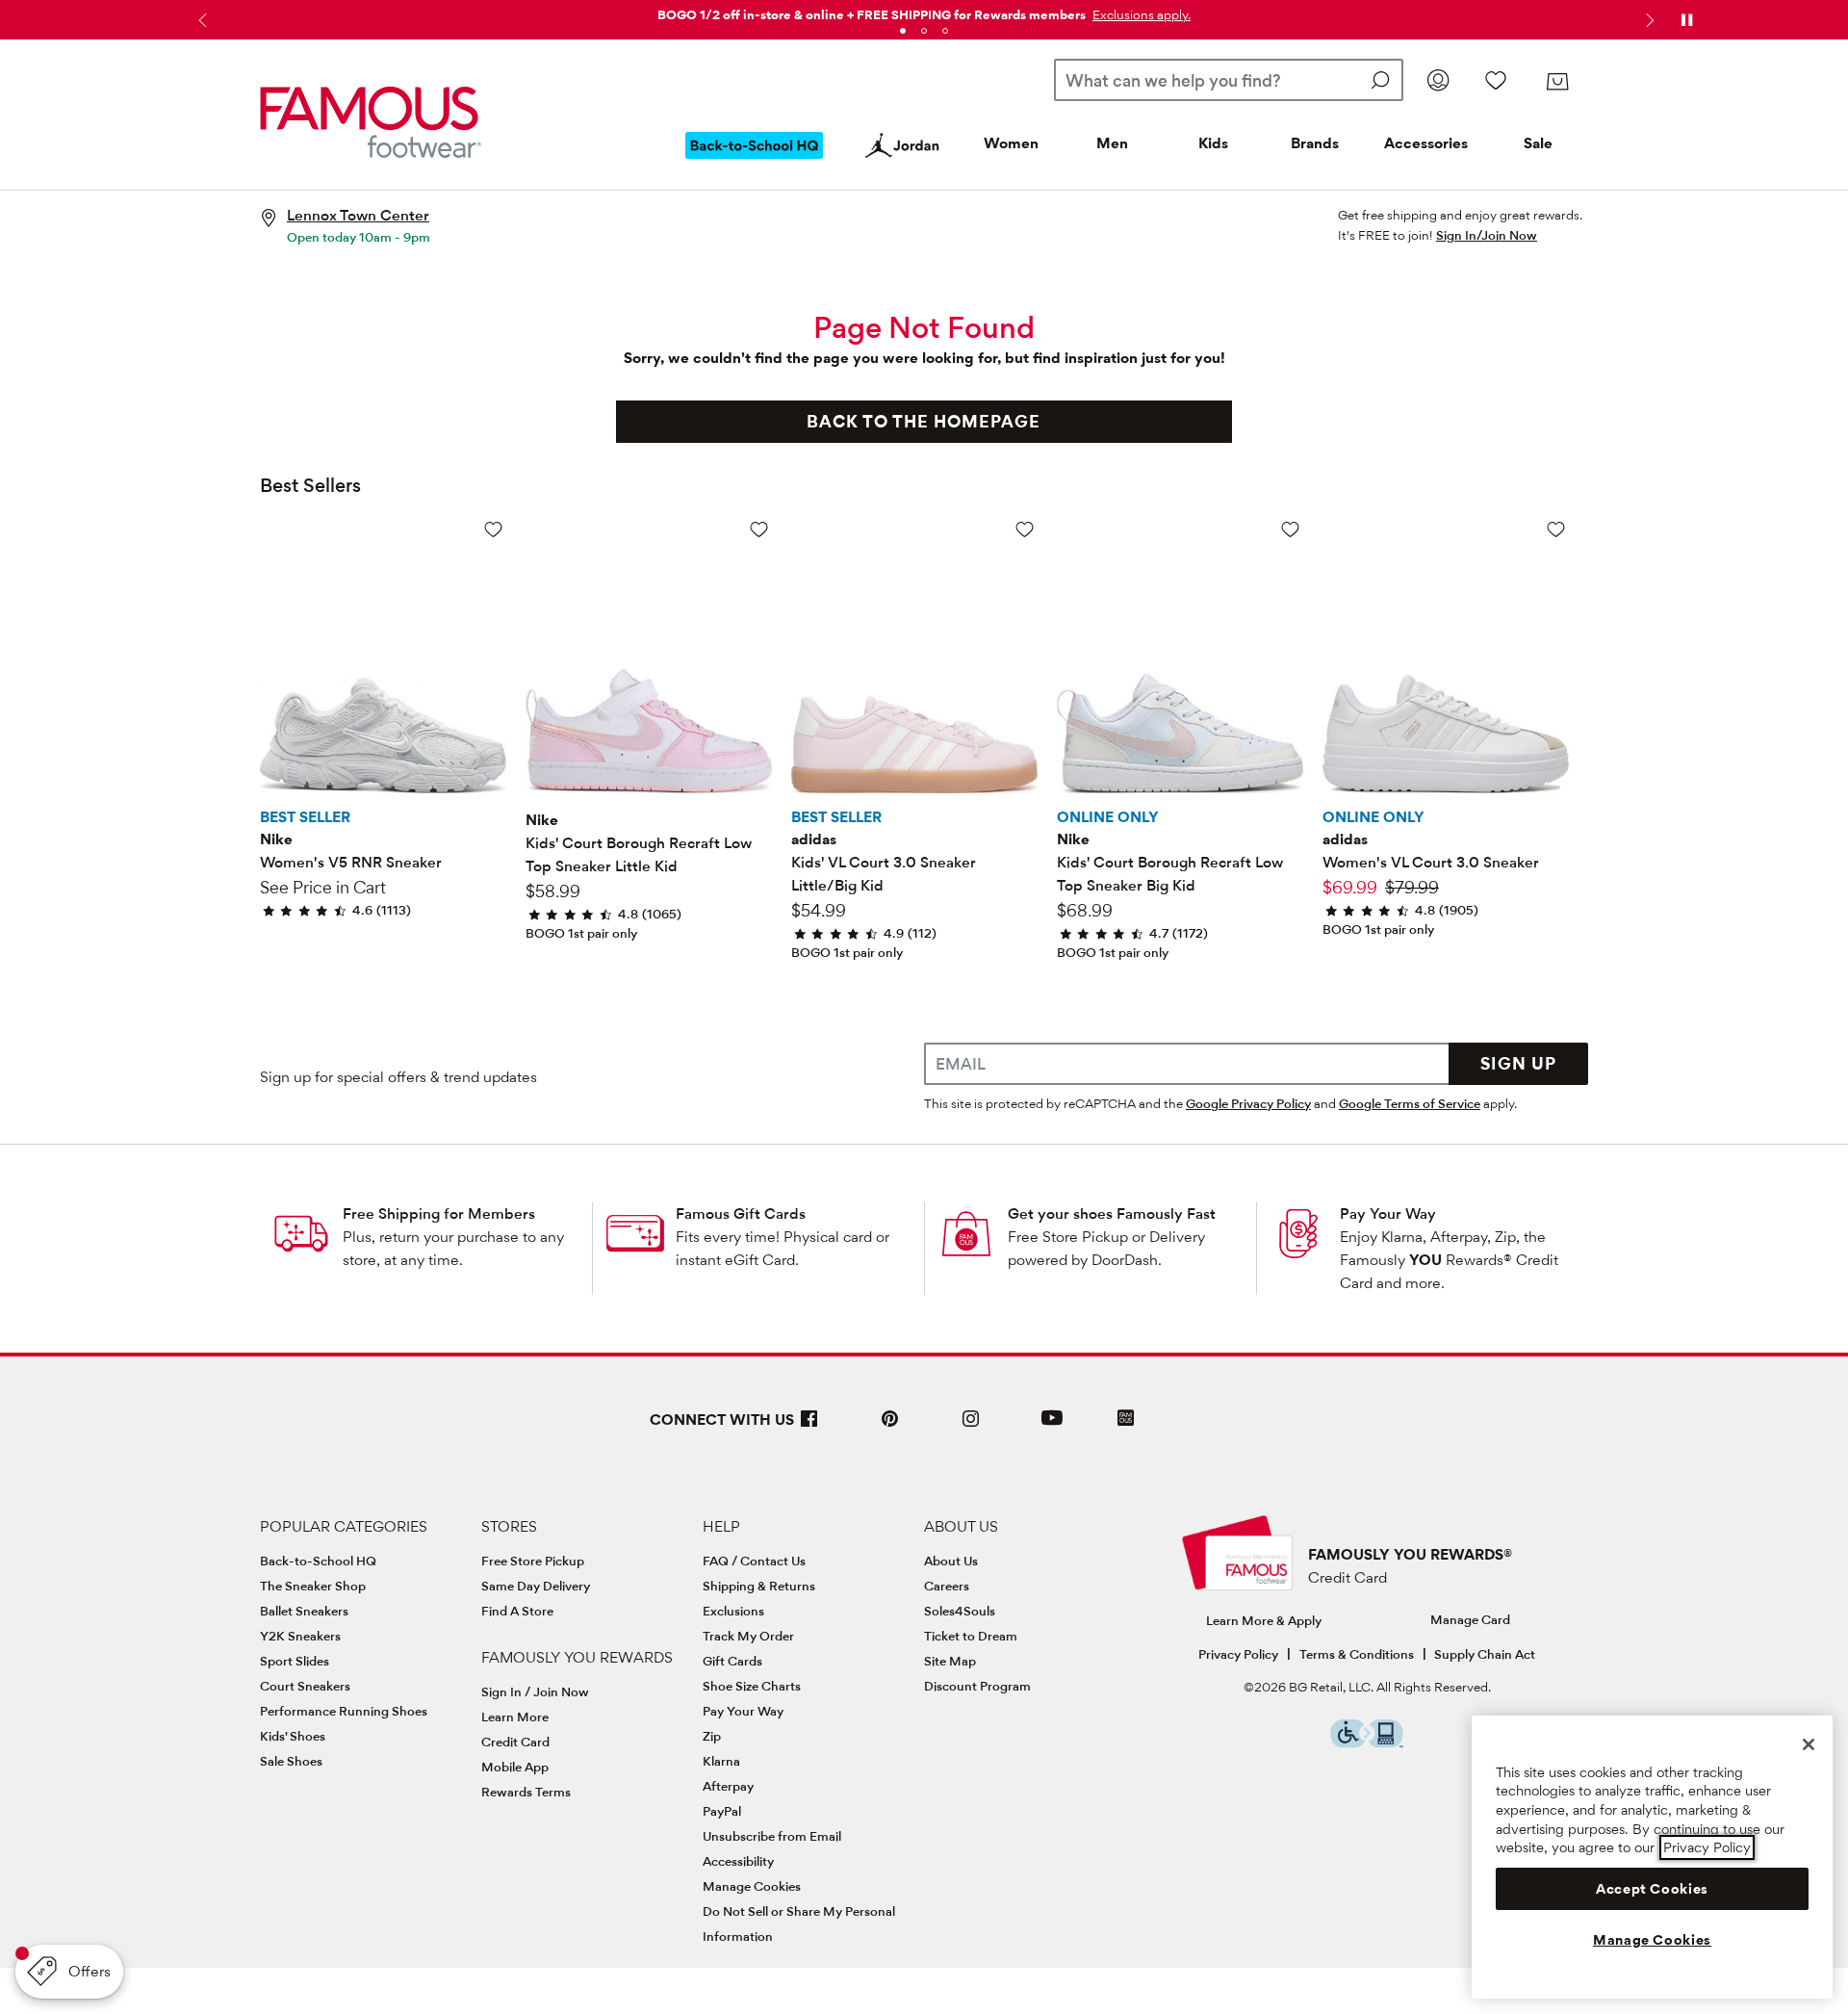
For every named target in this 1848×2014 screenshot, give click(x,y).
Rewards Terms (526, 1792)
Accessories (1426, 143)
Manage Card (1470, 1619)
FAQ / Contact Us (754, 1561)
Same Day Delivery (536, 1586)
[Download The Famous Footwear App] (1126, 1420)
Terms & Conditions (1357, 1654)
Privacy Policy (1238, 1654)
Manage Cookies (752, 1886)
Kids (1213, 143)
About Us (951, 1561)
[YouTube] (1052, 1426)
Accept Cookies (1652, 1889)
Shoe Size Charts (752, 1686)
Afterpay (728, 1786)
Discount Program (977, 1686)
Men (1112, 143)
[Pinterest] (890, 1426)
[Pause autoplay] (1686, 20)
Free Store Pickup (533, 1561)
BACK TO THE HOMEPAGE (924, 421)
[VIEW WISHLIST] (1496, 80)
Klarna (721, 1761)
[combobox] (1229, 80)
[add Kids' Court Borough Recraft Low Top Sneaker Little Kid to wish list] (759, 529)
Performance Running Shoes (344, 1711)
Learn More (515, 1717)
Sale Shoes (291, 1761)
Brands (1315, 143)
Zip (712, 1736)
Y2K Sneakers (300, 1636)
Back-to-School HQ (318, 1561)
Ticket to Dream (971, 1636)
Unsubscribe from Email (772, 1836)
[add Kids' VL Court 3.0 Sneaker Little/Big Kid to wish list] (1025, 529)
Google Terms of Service (1410, 1103)
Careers (947, 1586)
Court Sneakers (305, 1686)
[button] (1140, 14)
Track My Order (748, 1636)
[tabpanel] (924, 11)
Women (1011, 143)
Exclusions (733, 1611)
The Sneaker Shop (313, 1586)
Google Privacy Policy (1248, 1103)
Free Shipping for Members (439, 1214)
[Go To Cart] (1557, 82)
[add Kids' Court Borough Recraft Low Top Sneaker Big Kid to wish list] (1290, 529)
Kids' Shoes (293, 1736)
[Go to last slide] (200, 20)
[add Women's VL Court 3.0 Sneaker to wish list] (1556, 529)
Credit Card (515, 1742)
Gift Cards (732, 1661)
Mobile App (515, 1767)
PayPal (722, 1811)
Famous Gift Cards (741, 1214)
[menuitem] (755, 161)
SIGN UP (1518, 1063)
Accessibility (738, 1861)
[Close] (1809, 1744)
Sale (1538, 143)
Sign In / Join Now (535, 1691)
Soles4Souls (960, 1611)
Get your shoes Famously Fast (1112, 1214)
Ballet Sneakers (304, 1611)
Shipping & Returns (759, 1586)
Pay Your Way (1388, 1214)
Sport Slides (295, 1661)
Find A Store (517, 1611)
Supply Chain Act (1485, 1654)
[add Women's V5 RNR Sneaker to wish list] (493, 529)
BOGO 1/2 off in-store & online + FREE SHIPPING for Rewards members (872, 14)
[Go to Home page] (371, 122)
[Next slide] (1648, 20)
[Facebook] (809, 1426)
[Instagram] (971, 1426)
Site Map (950, 1661)
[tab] (903, 31)
